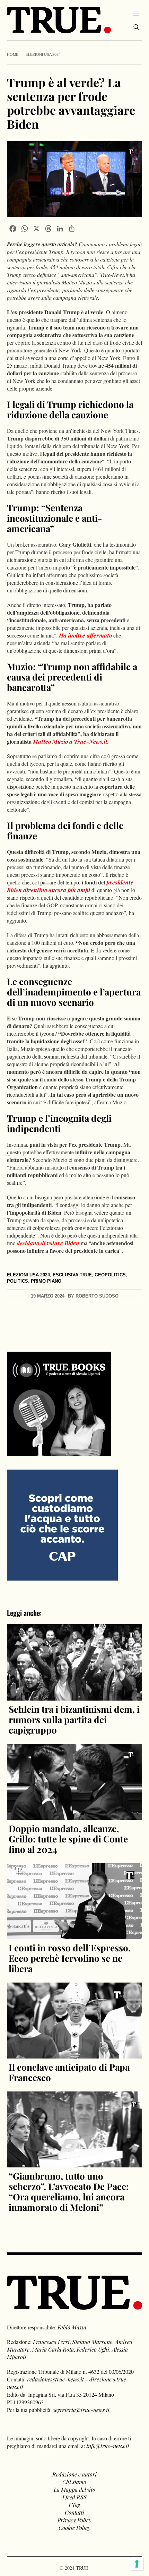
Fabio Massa (72, 2327)
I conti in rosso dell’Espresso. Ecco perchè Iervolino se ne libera (70, 1958)
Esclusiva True (72, 1275)
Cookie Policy (74, 2528)
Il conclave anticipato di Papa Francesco (69, 2072)
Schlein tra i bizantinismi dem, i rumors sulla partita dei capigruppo (74, 1719)
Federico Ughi (93, 2349)
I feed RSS (74, 2497)
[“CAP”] (62, 1525)
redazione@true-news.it (55, 2379)
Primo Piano (46, 1281)
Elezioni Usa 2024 (43, 54)
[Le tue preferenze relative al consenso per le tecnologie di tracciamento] (137, 2564)
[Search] (136, 27)
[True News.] (59, 20)
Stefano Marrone (92, 2342)
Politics (17, 1281)
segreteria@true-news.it (81, 2410)
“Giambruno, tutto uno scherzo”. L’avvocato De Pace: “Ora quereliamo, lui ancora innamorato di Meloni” (69, 2192)
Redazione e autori (74, 2474)
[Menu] (136, 13)
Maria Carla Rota (53, 2349)
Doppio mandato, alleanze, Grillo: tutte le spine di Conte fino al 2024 (68, 1839)
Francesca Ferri (51, 2342)
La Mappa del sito (74, 2489)
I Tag (74, 2505)
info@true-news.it (108, 2446)
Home (13, 54)
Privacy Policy (74, 2520)
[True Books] (59, 1452)
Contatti (74, 2512)
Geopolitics (110, 1275)
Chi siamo (74, 2482)
